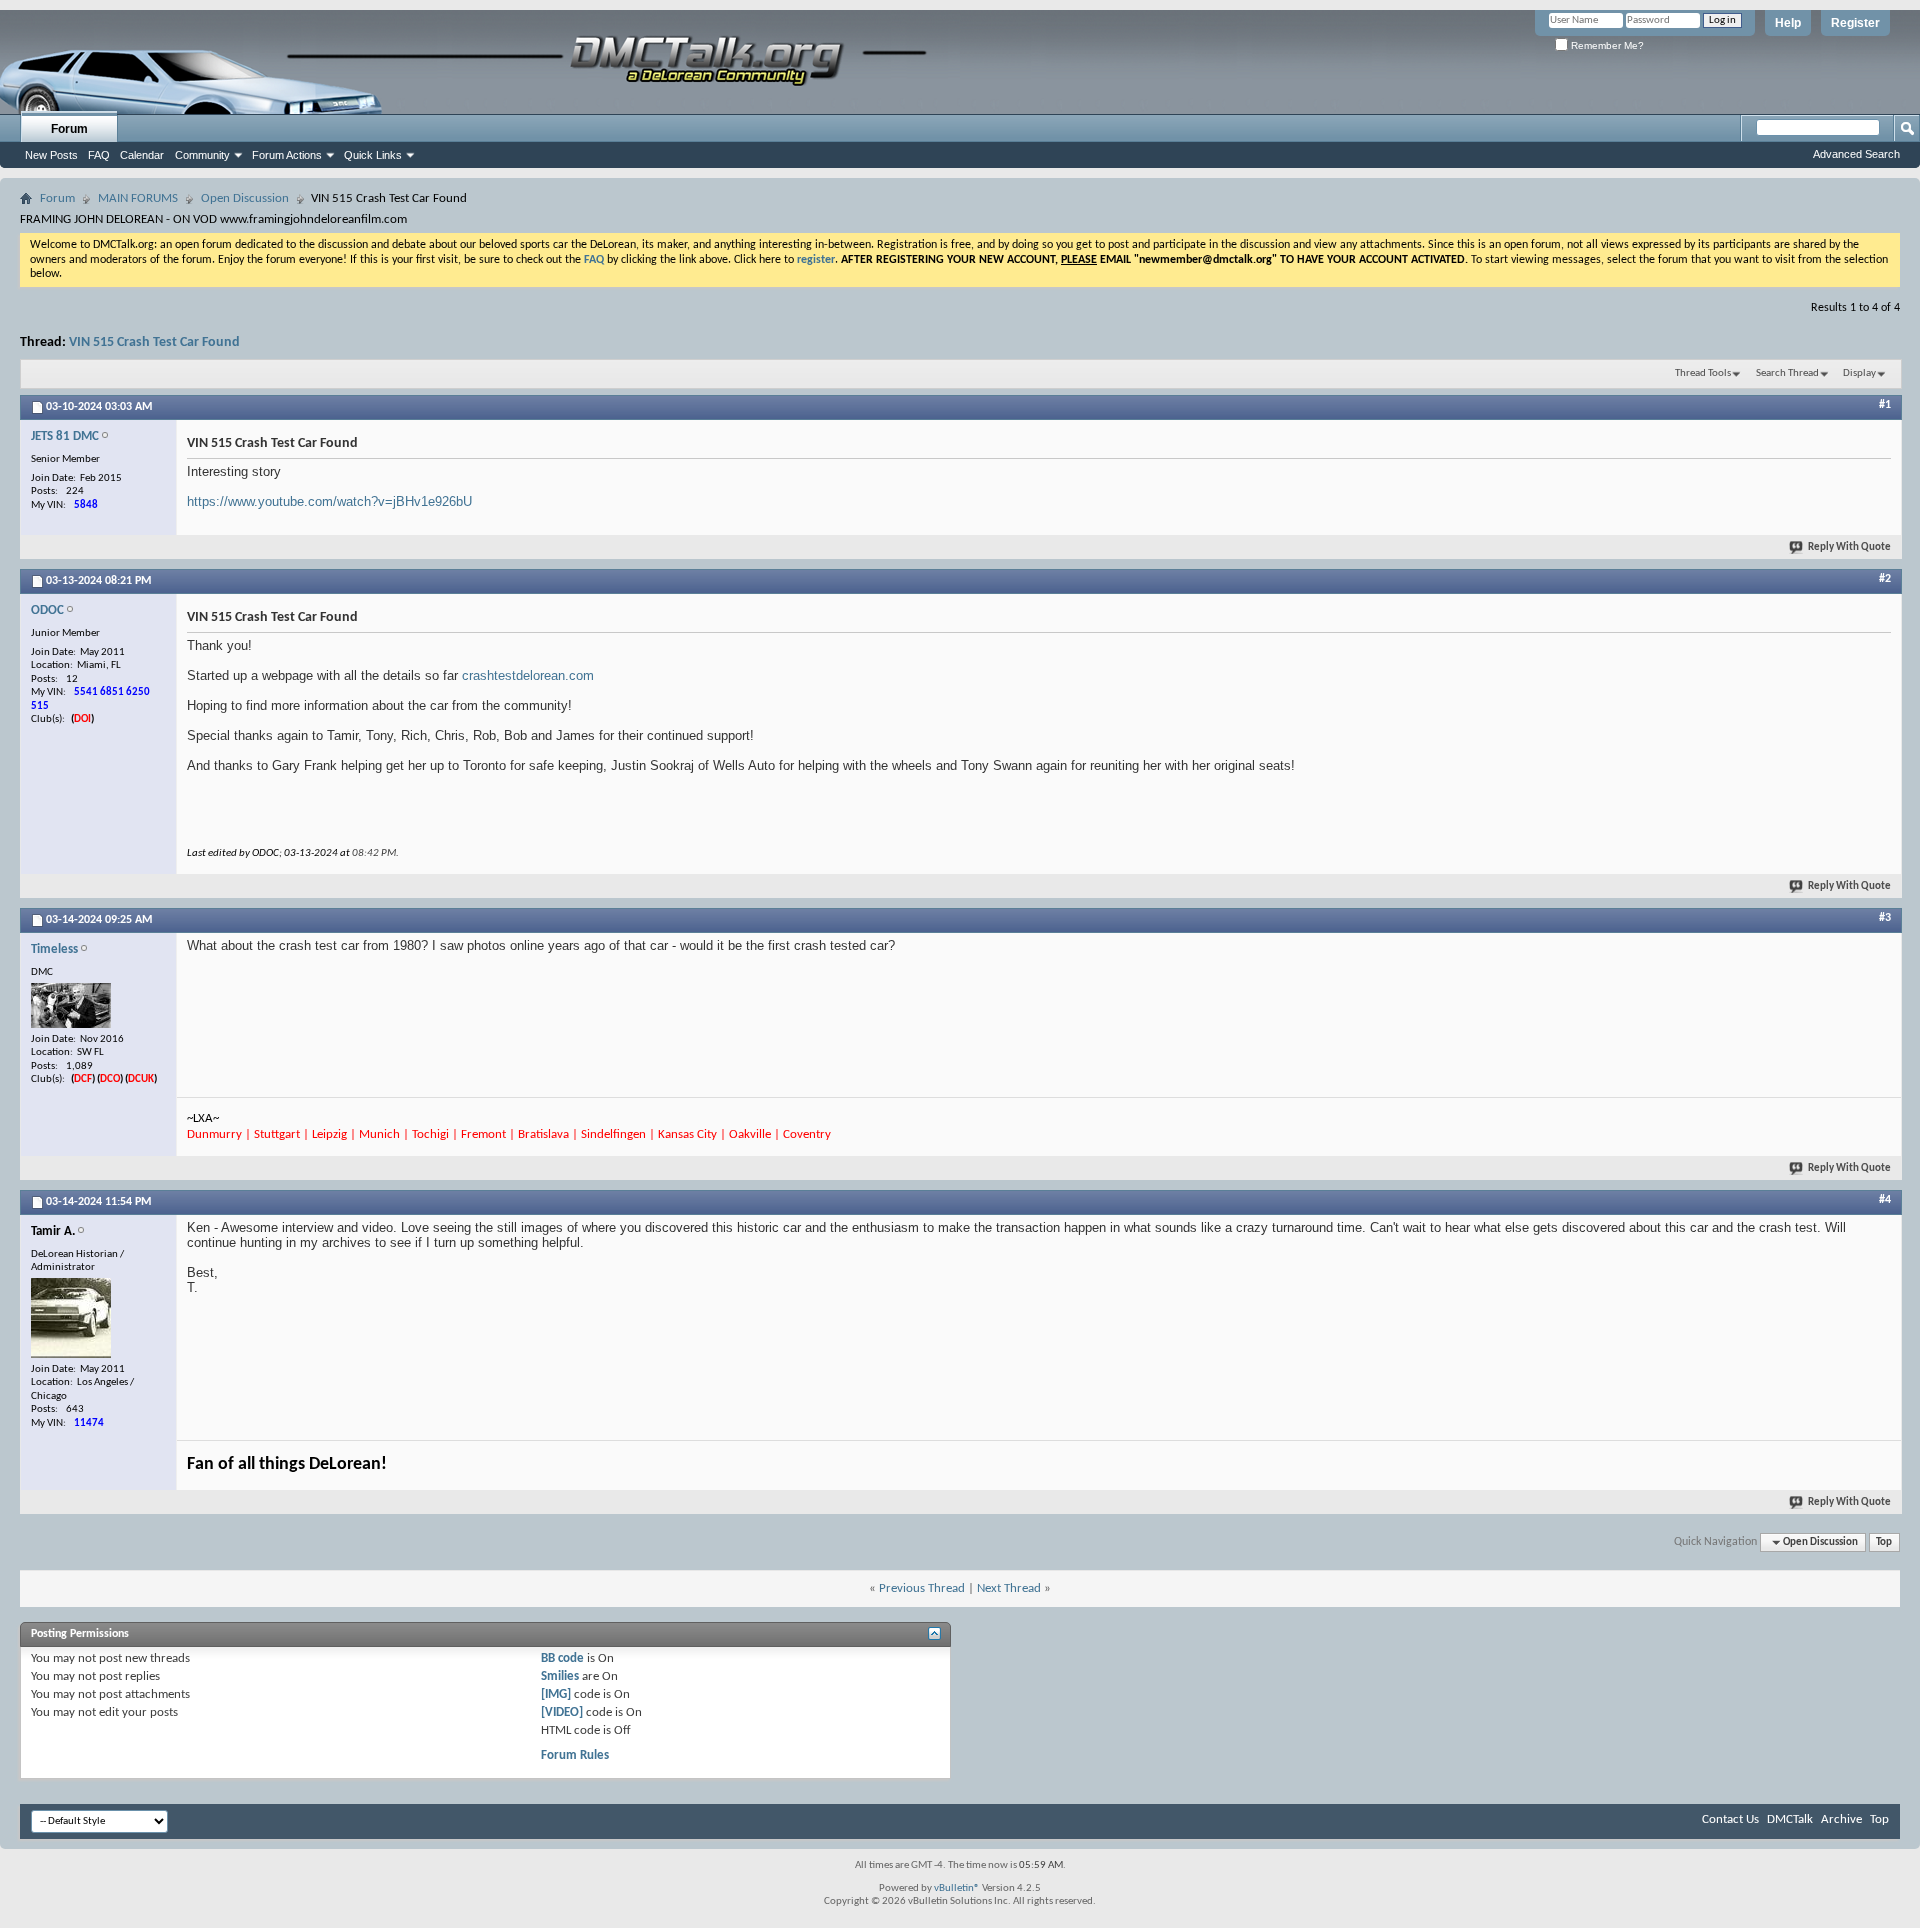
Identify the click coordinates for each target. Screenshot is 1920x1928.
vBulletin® (957, 1888)
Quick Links (373, 155)
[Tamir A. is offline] (71, 1318)
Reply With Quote (1849, 547)
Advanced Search (1856, 154)
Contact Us (1730, 1819)
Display (1859, 373)
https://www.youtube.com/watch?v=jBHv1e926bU (329, 501)
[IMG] (556, 1694)
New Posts (51, 155)
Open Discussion (245, 198)
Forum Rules (575, 1755)
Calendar (142, 155)
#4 (1885, 1200)
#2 (1885, 579)
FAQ (99, 155)
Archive (1841, 1819)
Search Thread (1787, 373)
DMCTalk (1790, 1819)
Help (1788, 23)
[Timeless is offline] (71, 1005)
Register (1855, 23)
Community (202, 155)
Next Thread (1009, 1588)
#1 (1885, 405)
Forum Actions (287, 155)
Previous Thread (922, 1588)
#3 (1885, 918)
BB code (562, 1658)
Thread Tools (1703, 373)
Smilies (560, 1676)
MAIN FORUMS (138, 198)
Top (1884, 1542)
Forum (69, 129)
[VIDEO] (562, 1712)
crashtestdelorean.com (528, 675)
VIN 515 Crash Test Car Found (154, 342)
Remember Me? (1606, 45)
